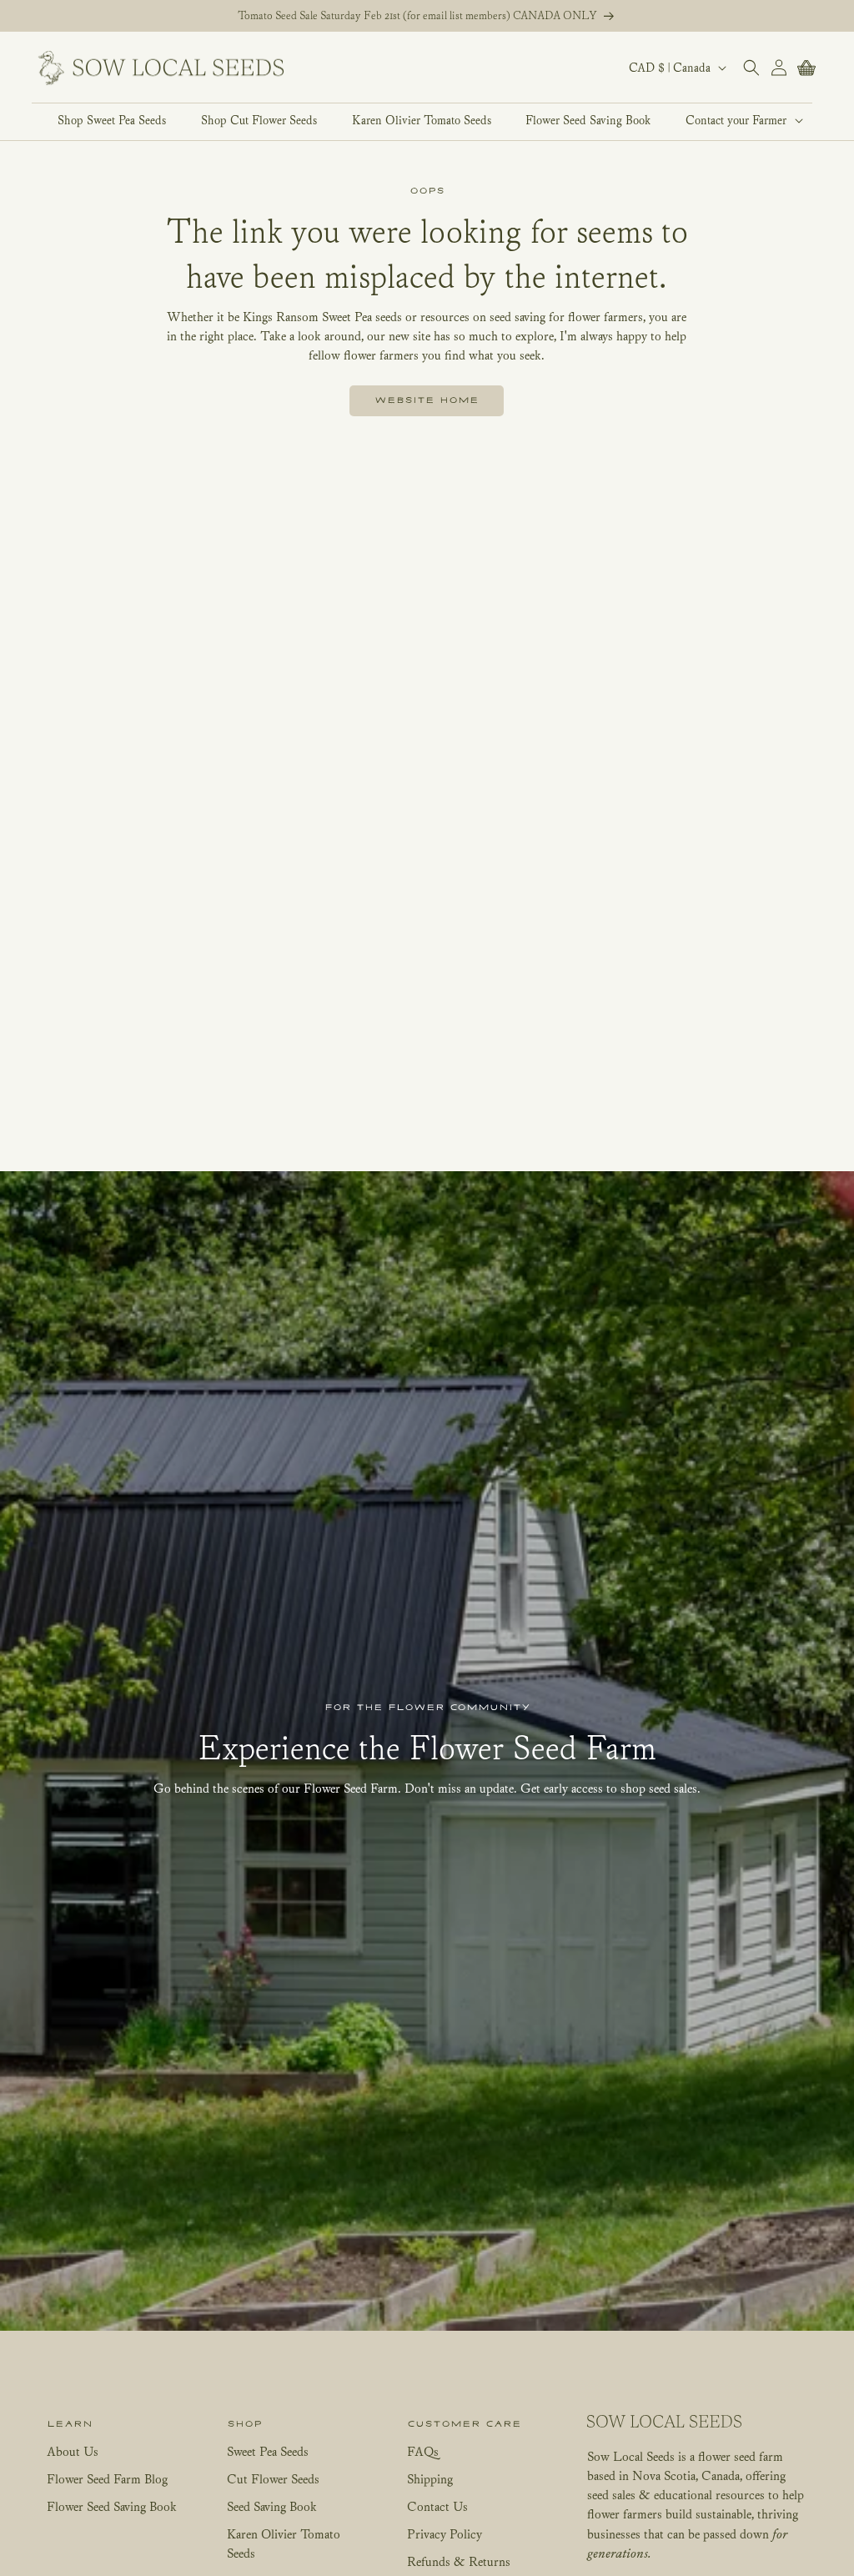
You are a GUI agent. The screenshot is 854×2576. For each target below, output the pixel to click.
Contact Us (437, 2506)
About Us (73, 2451)
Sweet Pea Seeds (268, 2451)
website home (427, 400)
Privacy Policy (445, 2533)
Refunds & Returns (459, 2561)
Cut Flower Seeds (273, 2478)
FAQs (423, 2451)
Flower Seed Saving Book (112, 2506)
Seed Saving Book (272, 2506)
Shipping (430, 2478)
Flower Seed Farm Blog (107, 2478)
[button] (735, 120)
